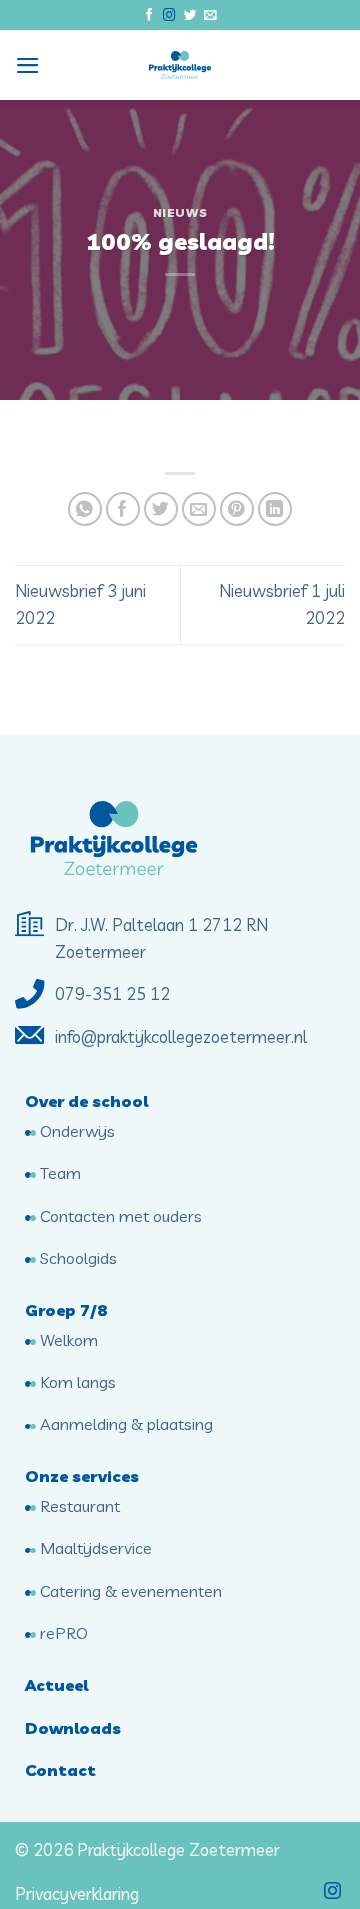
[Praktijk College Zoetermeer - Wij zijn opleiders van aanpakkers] (180, 65)
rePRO (62, 1633)
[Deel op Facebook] (123, 509)
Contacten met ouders (119, 1216)
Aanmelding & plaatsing (124, 1424)
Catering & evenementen (129, 1591)
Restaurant (78, 1506)
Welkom (67, 1340)
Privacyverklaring (77, 1893)
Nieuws (180, 212)
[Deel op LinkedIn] (275, 509)
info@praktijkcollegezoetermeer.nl (181, 1036)
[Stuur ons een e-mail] (210, 16)
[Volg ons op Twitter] (190, 16)
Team (58, 1173)
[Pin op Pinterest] (237, 509)
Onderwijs (75, 1131)
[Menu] (28, 65)
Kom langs (76, 1382)
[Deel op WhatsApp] (85, 509)
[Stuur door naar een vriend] (199, 509)
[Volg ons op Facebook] (149, 16)
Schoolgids (76, 1258)
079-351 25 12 (114, 993)
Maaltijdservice (94, 1548)
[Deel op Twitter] (161, 509)
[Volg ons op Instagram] (169, 16)
